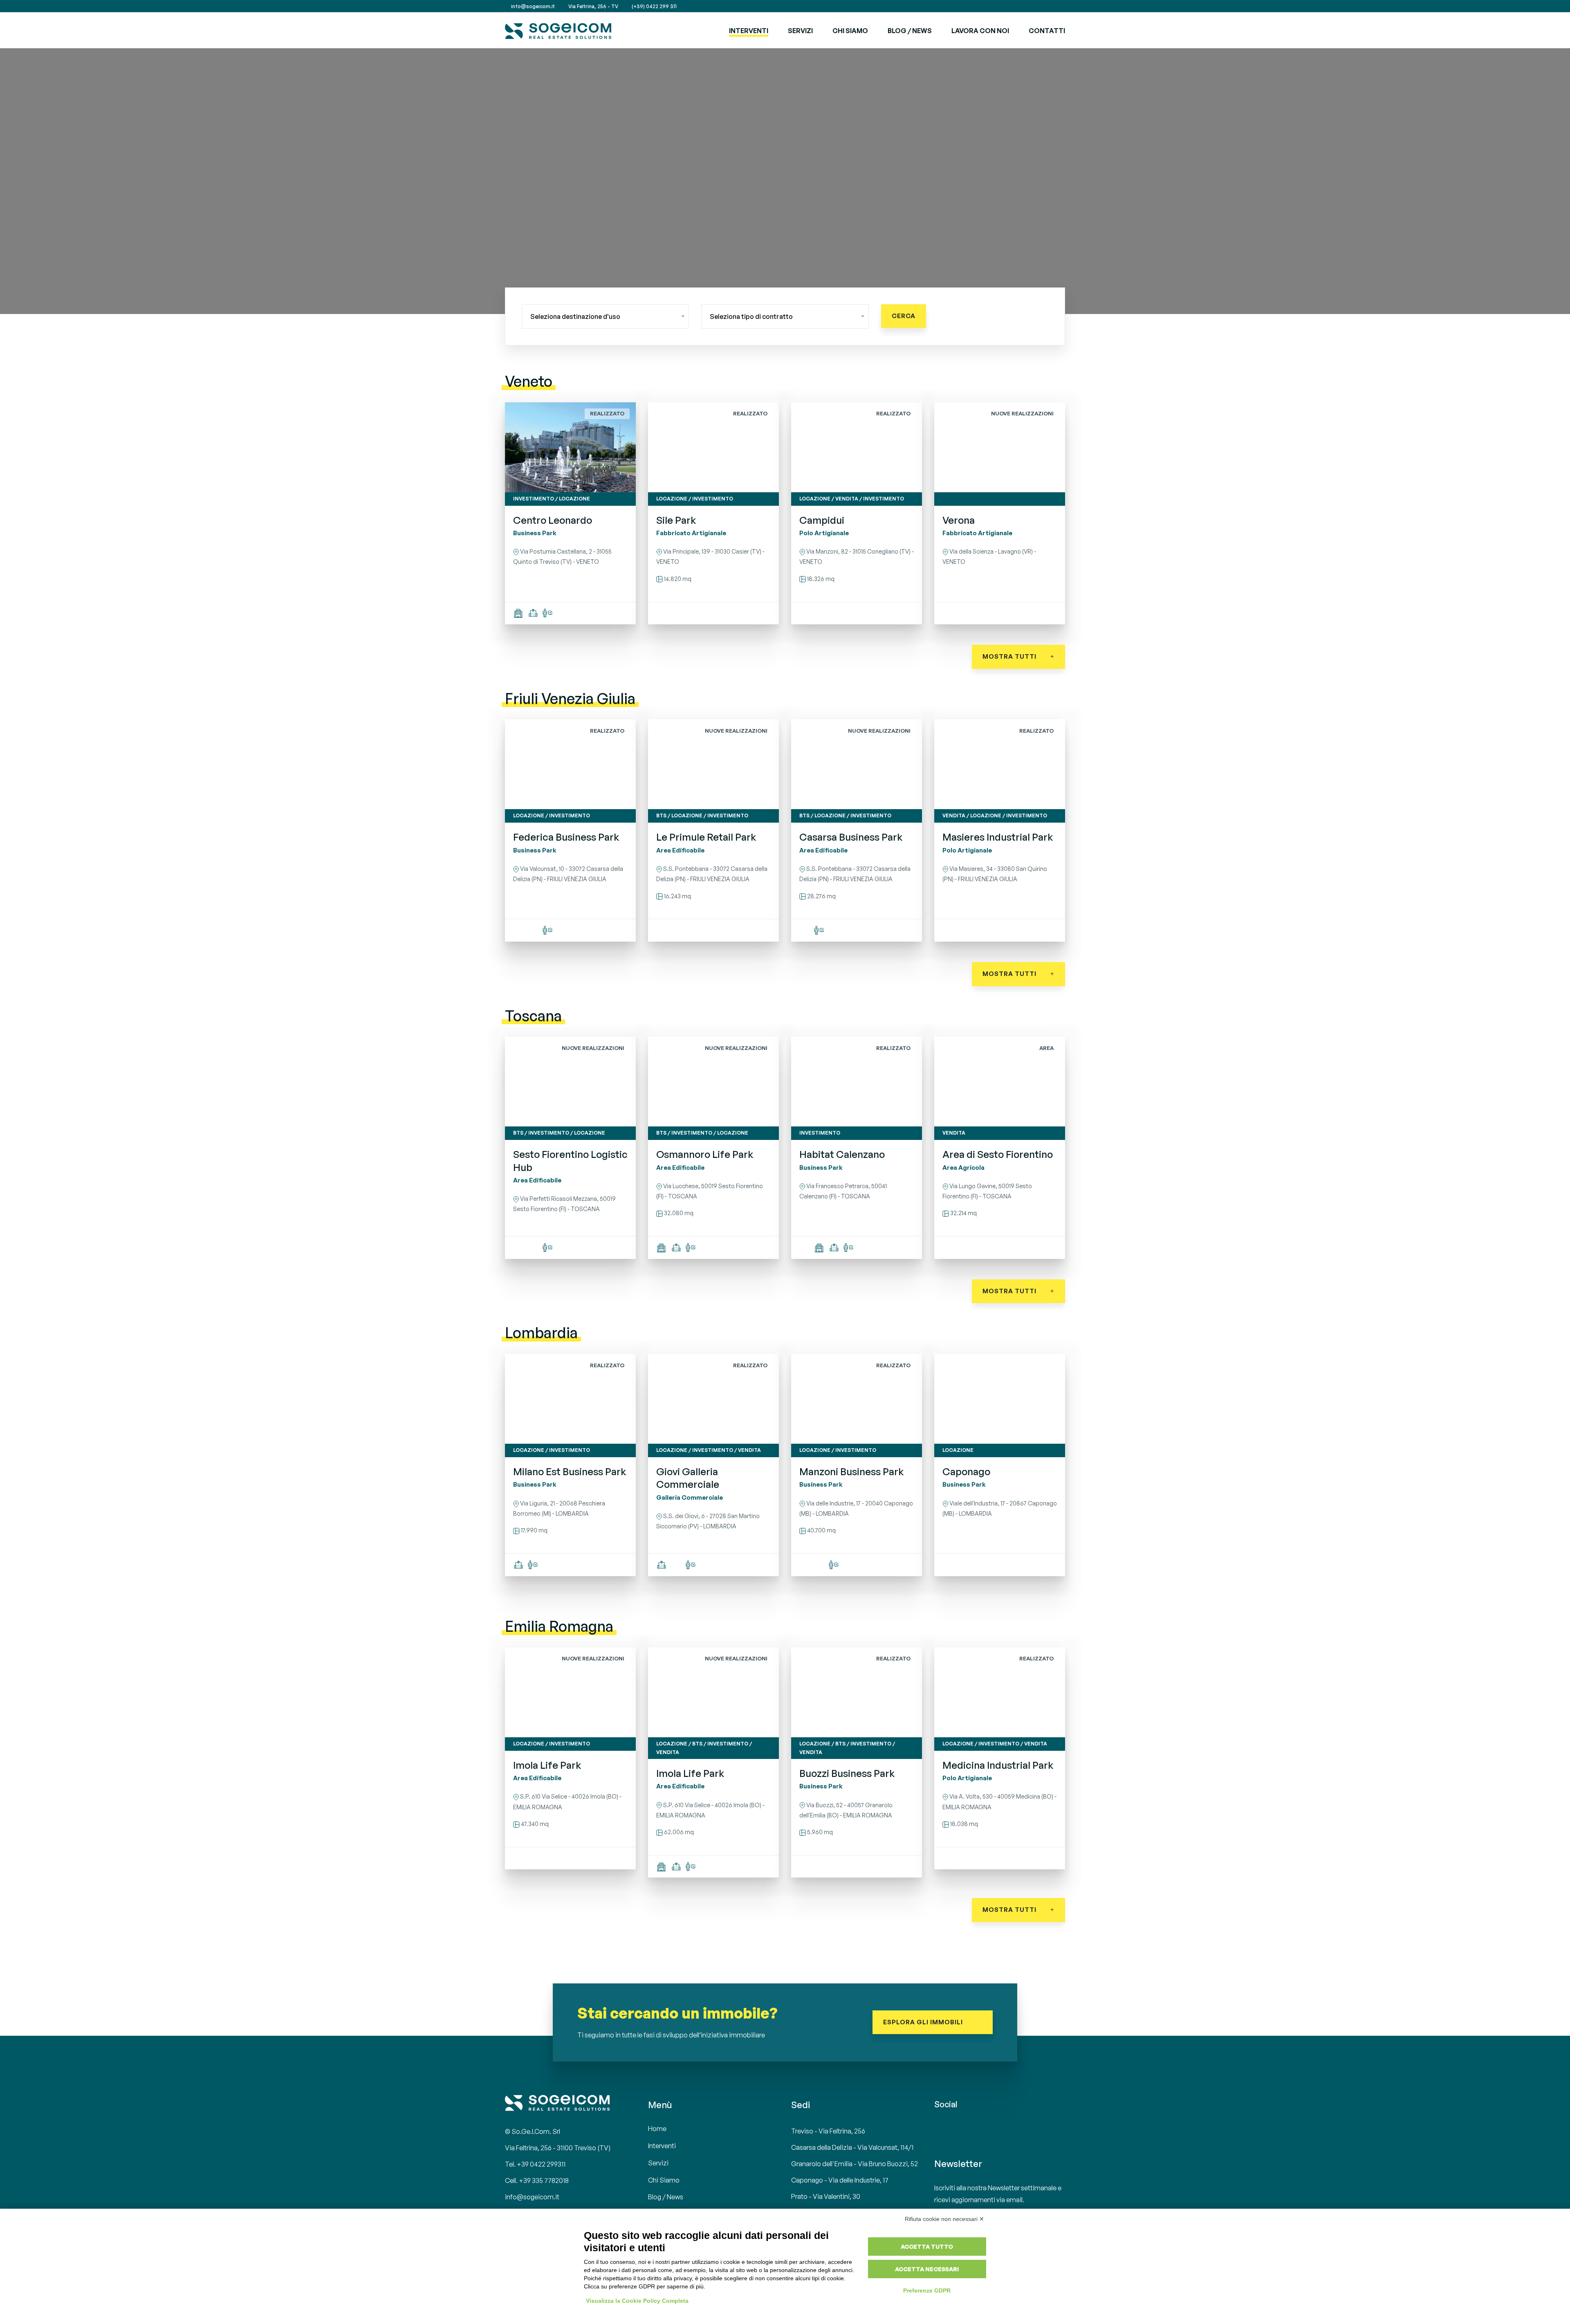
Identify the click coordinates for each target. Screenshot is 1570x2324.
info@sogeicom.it (532, 6)
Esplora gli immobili (924, 2022)
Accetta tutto (927, 2247)
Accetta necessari (927, 2269)
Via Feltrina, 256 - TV (593, 6)
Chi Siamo (850, 31)
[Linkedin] (1053, 6)
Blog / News (910, 31)
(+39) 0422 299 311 (654, 6)
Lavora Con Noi (980, 31)
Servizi (658, 2163)
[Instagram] (1063, 6)
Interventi (749, 31)
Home (657, 2129)
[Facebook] (1043, 6)
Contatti (1047, 31)
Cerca (904, 316)
